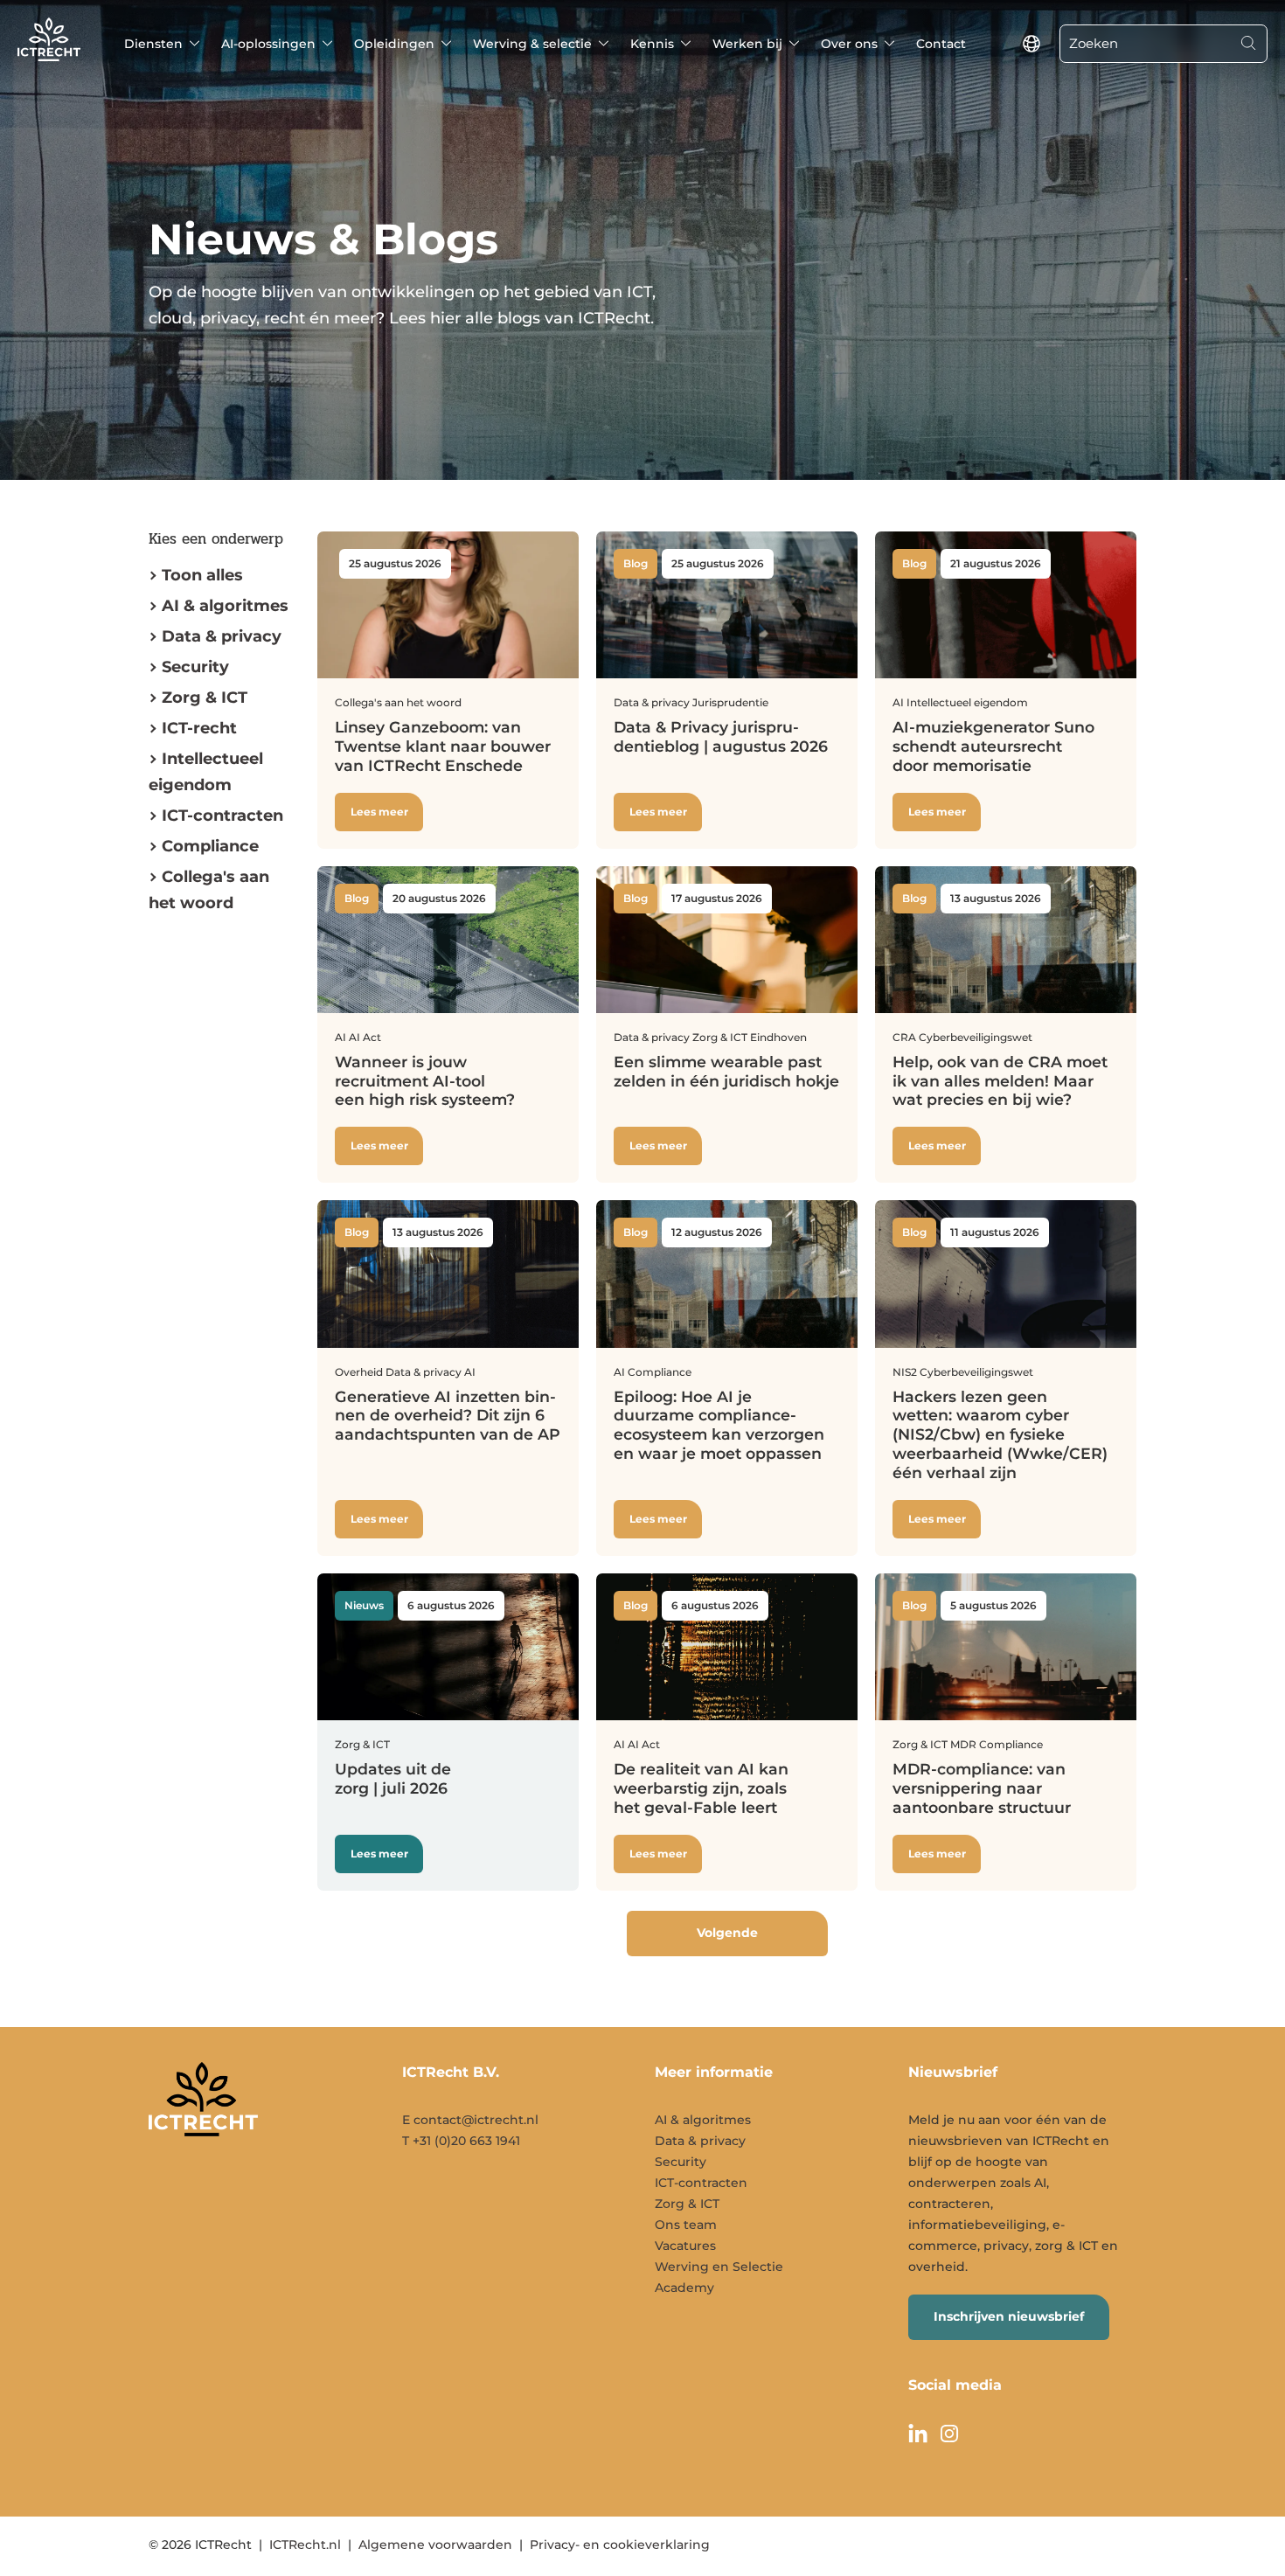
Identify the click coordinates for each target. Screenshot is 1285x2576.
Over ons (849, 44)
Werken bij (747, 44)
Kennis (652, 44)
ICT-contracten (701, 2183)
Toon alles (202, 575)
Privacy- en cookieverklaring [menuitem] (620, 2545)
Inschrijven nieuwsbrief (1009, 2316)
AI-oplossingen (268, 44)
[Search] (1248, 44)
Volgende (727, 1933)
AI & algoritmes (225, 606)
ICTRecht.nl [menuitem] (305, 2545)
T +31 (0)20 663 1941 (461, 2141)
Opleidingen (394, 44)
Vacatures (685, 2246)
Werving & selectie (532, 44)
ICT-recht (199, 728)
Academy (684, 2288)
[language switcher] (1031, 44)
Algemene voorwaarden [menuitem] (435, 2545)
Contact (941, 44)
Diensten (153, 44)
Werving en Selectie (719, 2267)
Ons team (686, 2225)
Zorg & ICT (205, 698)
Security (195, 667)
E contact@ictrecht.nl (470, 2120)
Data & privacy (222, 636)
